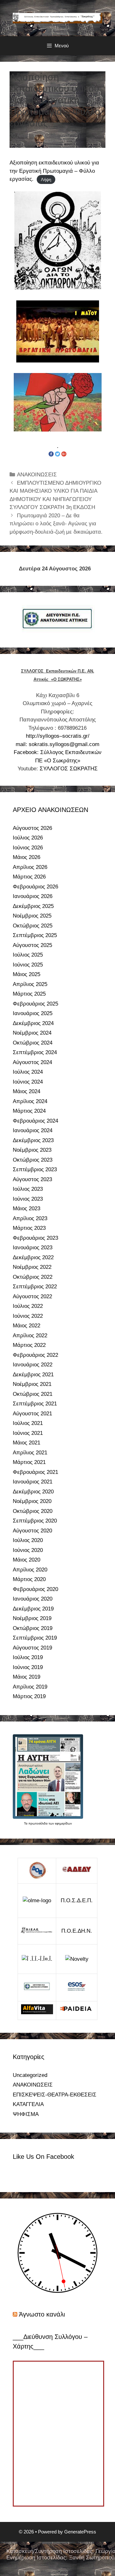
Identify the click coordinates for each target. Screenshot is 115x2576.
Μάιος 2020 (27, 1560)
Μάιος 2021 (27, 1443)
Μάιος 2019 (27, 1677)
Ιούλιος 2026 (28, 838)
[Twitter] (57, 454)
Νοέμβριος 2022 (32, 1267)
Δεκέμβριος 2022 (33, 1257)
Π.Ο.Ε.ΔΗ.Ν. (77, 1931)
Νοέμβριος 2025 (32, 916)
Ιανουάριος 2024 (33, 1130)
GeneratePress (80, 2532)
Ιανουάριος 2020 (33, 1599)
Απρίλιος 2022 (30, 1336)
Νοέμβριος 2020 (32, 1501)
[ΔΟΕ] (37, 1871)
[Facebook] (51, 454)
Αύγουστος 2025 (32, 945)
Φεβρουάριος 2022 (35, 1355)
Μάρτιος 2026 (29, 877)
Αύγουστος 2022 (32, 1296)
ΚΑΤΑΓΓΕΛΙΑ (28, 2104)
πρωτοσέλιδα (38, 1823)
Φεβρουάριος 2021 (35, 1472)
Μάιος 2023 (27, 1208)
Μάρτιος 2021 (29, 1462)
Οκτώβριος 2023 (33, 1160)
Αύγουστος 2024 (32, 1062)
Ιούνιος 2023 (28, 1199)
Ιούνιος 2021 (28, 1433)
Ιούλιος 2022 (28, 1306)
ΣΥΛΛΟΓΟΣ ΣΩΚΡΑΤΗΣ (69, 769)
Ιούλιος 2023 (28, 1189)
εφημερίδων (63, 1823)
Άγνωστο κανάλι (42, 2314)
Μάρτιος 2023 (29, 1228)
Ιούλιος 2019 (28, 1657)
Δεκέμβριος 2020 (33, 1492)
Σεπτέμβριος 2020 (35, 1521)
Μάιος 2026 (27, 857)
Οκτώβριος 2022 (33, 1277)
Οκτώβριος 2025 (33, 926)
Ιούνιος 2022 (28, 1316)
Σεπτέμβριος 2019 (35, 1638)
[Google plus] (64, 454)
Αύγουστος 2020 (32, 1531)
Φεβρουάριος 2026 (35, 887)
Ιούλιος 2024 (28, 1072)
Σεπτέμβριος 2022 (35, 1287)
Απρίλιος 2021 (30, 1453)
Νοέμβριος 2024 (32, 1033)
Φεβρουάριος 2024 (35, 1121)
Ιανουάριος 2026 (33, 896)
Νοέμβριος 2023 (32, 1150)
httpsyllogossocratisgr (58, 736)
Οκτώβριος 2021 (33, 1394)
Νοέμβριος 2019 (32, 1618)
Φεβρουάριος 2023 (35, 1238)
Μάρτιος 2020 (29, 1579)
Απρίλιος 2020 (30, 1570)
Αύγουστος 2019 (32, 1648)
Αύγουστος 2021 (32, 1414)
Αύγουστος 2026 (32, 828)
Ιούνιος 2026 (28, 848)
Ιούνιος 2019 (28, 1667)
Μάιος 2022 (27, 1326)
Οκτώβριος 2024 (33, 1043)
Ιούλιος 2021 (28, 1423)
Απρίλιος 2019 (30, 1687)
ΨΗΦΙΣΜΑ (26, 2114)
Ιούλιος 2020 (28, 1540)
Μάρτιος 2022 (29, 1345)
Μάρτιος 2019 (29, 1696)
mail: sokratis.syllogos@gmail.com (57, 744)
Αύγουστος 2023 (32, 1179)
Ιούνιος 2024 (28, 1082)
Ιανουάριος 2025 (33, 1013)
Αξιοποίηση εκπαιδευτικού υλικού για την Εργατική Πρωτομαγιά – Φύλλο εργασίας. (54, 171)
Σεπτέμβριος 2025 (35, 935)
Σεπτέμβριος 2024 (35, 1052)
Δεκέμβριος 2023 (33, 1140)
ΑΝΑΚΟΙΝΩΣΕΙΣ (37, 475)
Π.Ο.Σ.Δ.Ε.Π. (77, 1900)
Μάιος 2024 (27, 1091)
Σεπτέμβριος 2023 (35, 1169)
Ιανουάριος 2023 (33, 1248)
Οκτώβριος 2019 (33, 1628)
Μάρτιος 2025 (29, 994)
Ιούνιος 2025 (28, 965)
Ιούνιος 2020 (28, 1550)
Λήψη (46, 179)
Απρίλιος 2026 (30, 867)
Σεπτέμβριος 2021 (35, 1404)
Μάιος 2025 (27, 974)
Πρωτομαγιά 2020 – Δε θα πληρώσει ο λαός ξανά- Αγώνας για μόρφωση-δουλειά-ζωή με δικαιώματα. (56, 524)
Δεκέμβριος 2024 (33, 1023)
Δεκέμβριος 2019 (33, 1609)
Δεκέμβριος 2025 (33, 906)
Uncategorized (30, 2075)
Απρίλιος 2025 (30, 984)
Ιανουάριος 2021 (33, 1482)
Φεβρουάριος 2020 (35, 1589)
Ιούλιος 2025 (28, 955)
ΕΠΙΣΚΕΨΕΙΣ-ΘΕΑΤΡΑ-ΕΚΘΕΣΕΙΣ (55, 2095)
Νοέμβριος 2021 (32, 1384)
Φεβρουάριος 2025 (35, 1004)
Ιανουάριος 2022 (33, 1365)
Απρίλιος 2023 (30, 1218)
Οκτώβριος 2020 (33, 1511)
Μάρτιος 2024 (29, 1111)
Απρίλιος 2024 (30, 1101)
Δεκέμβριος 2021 (33, 1375)
